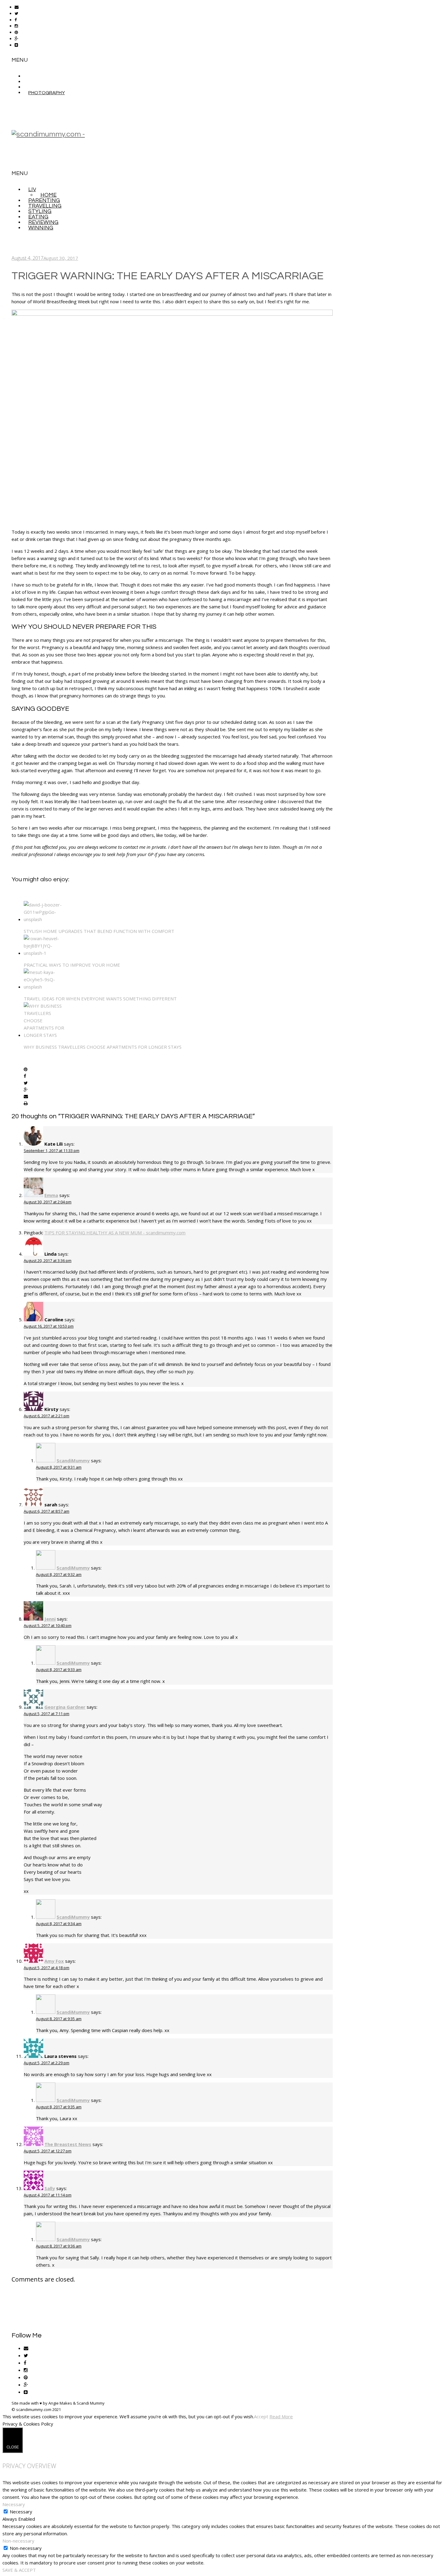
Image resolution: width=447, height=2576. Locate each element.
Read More (281, 2416)
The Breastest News (68, 2144)
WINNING (41, 228)
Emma (51, 1195)
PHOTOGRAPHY (47, 93)
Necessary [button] (14, 2504)
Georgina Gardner (65, 1707)
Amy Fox (54, 1961)
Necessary (21, 2512)
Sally (50, 2188)
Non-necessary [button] (18, 2541)
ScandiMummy (73, 1460)
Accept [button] (261, 2416)
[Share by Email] (26, 1097)
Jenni (50, 1619)
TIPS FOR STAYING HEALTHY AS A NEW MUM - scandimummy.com (115, 1233)
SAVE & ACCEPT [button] (19, 2570)
